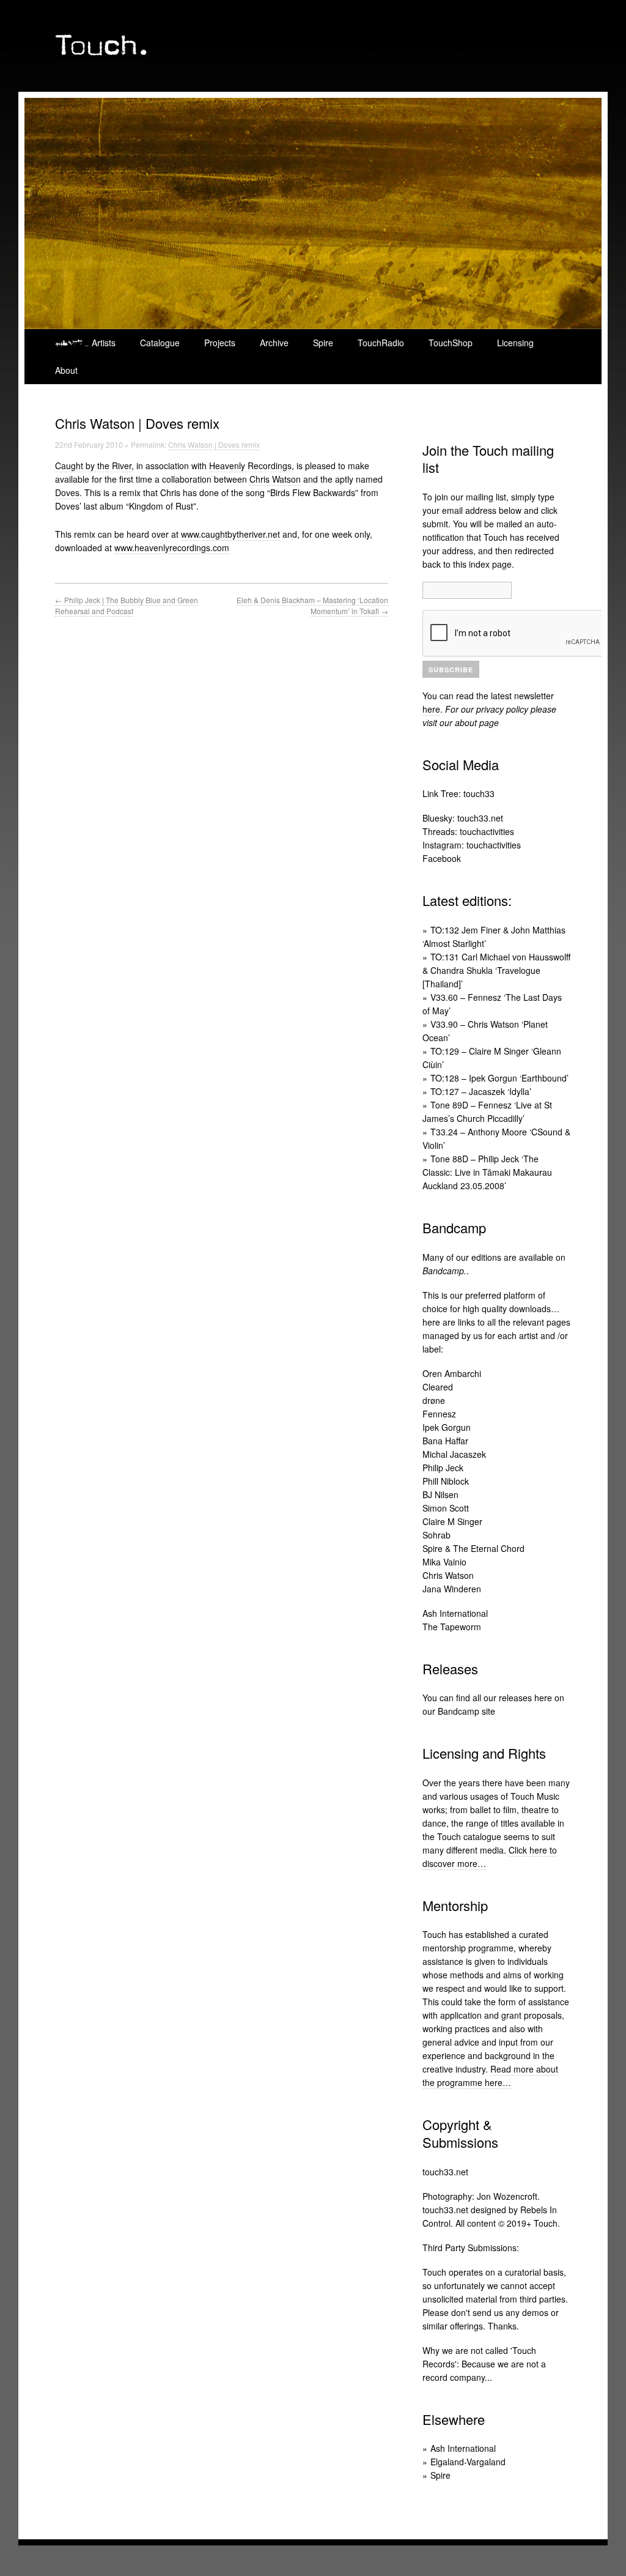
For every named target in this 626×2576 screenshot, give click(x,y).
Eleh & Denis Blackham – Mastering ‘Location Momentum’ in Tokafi (312, 605)
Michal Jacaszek (454, 1454)
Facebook (442, 858)
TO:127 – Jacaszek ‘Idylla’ (481, 1091)
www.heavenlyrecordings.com (172, 547)
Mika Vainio (444, 1562)
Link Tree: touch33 (458, 793)
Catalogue (160, 343)
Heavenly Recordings (250, 466)
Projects (220, 343)
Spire (323, 343)
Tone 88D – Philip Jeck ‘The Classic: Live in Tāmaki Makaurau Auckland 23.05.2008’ (487, 1172)
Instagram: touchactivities (472, 845)
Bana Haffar (445, 1441)
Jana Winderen (452, 1589)
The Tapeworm (452, 1627)
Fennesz (439, 1414)
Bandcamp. (444, 1271)
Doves (67, 492)
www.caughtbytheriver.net (230, 534)
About (66, 370)
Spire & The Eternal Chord (473, 1548)
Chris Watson (275, 479)
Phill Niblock (446, 1481)
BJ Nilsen (440, 1494)
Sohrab (436, 1535)
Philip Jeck (443, 1468)
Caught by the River (93, 466)
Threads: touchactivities (468, 831)
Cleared (438, 1387)
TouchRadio (381, 343)
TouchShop (451, 343)
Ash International (455, 1613)
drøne (434, 1400)
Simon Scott (446, 1508)
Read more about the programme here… (490, 2076)
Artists (104, 343)
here (431, 709)
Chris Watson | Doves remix (214, 444)
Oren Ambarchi (452, 1373)
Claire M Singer (452, 1521)
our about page (469, 722)
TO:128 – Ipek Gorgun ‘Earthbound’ (499, 1078)
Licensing (515, 343)
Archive (274, 343)
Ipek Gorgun (447, 1427)
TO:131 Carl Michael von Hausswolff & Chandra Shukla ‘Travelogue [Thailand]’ (496, 970)
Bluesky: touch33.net (463, 818)
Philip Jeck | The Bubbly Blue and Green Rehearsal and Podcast (127, 605)
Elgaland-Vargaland (468, 2462)
